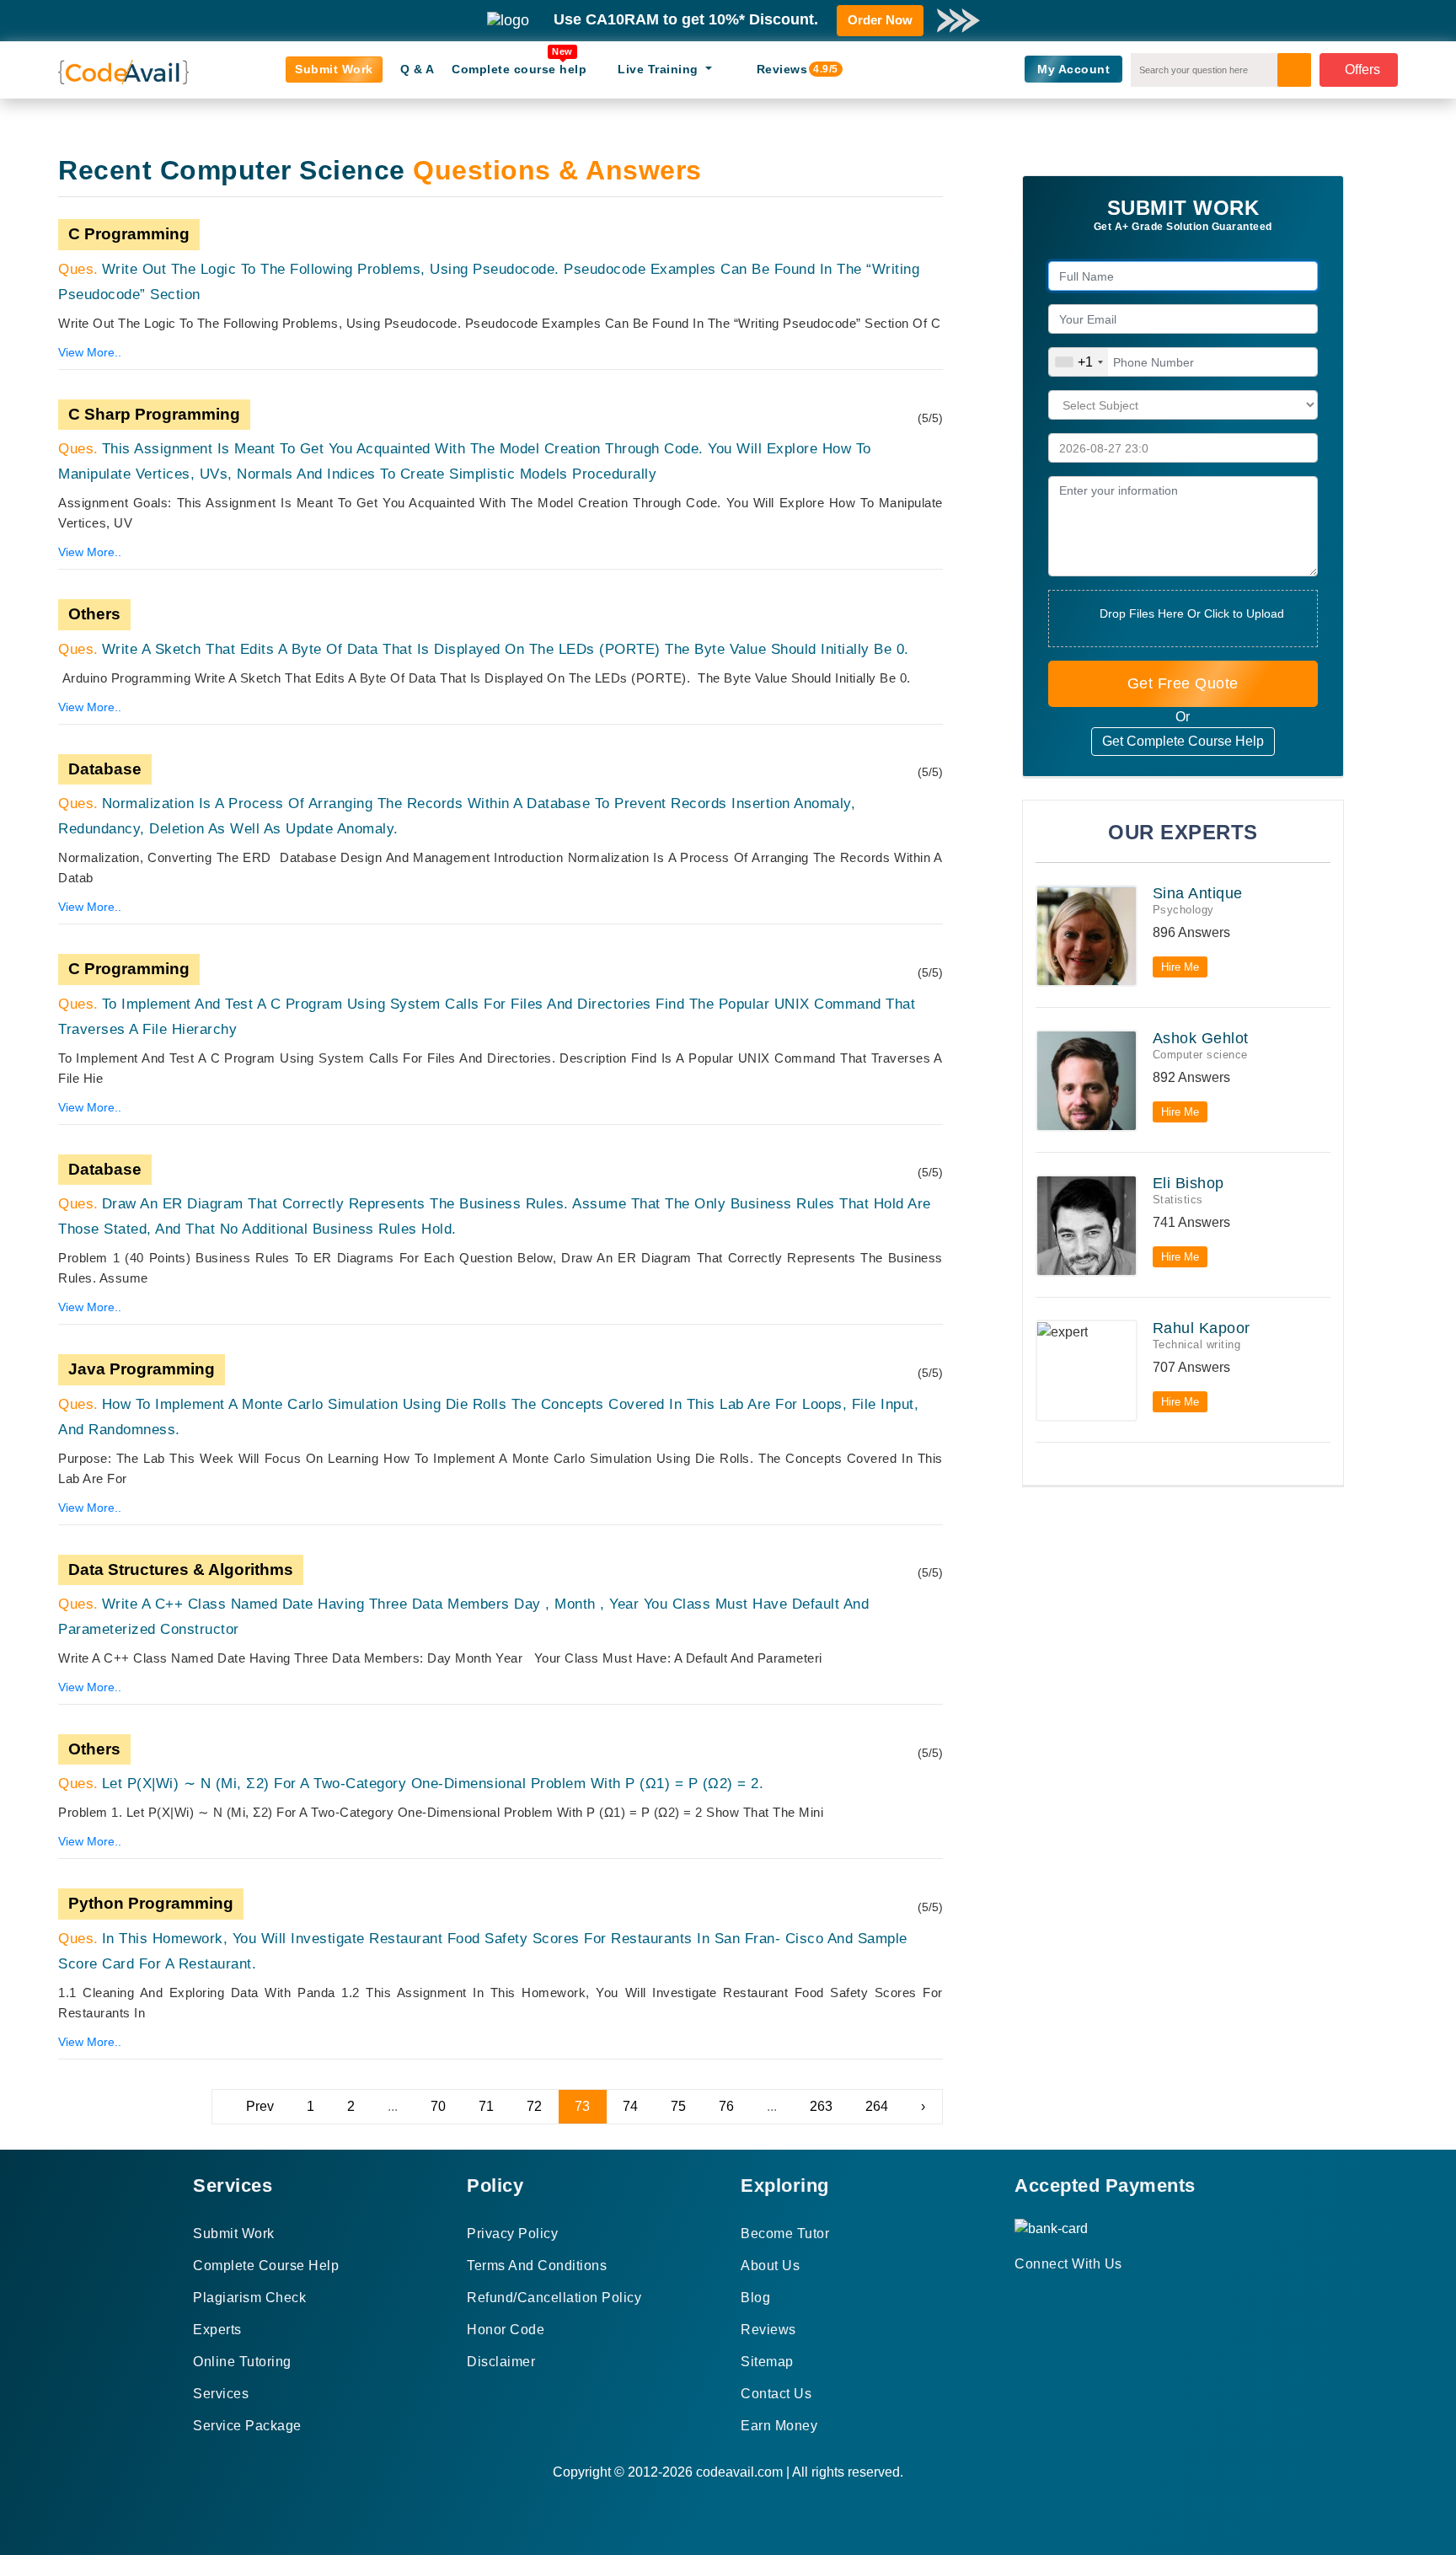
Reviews (789, 69)
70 (438, 2106)
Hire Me (1180, 967)
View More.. (90, 352)
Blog (755, 2298)
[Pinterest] (1041, 2294)
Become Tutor (785, 2234)
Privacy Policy (512, 2234)
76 (726, 2106)
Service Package (247, 2426)
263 (821, 2106)
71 (486, 2106)
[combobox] (1079, 362)
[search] (1294, 70)
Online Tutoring (242, 2362)
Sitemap (767, 2362)
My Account (1073, 69)
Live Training (660, 69)
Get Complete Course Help (1183, 741)
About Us (770, 2266)
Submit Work (334, 69)
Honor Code (506, 2330)
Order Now (880, 20)
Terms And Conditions (537, 2266)
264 (877, 2106)
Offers (1362, 70)
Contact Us (776, 2394)
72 (534, 2106)
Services (221, 2394)
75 (678, 2106)
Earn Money (779, 2426)
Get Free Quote (1183, 683)
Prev (260, 2106)
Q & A (418, 69)
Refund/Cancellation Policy (554, 2298)
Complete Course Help (266, 2266)
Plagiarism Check (249, 2298)
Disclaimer (501, 2362)
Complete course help (519, 69)
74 (630, 2106)
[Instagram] (1061, 2294)
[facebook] (1020, 2294)
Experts (217, 2330)
